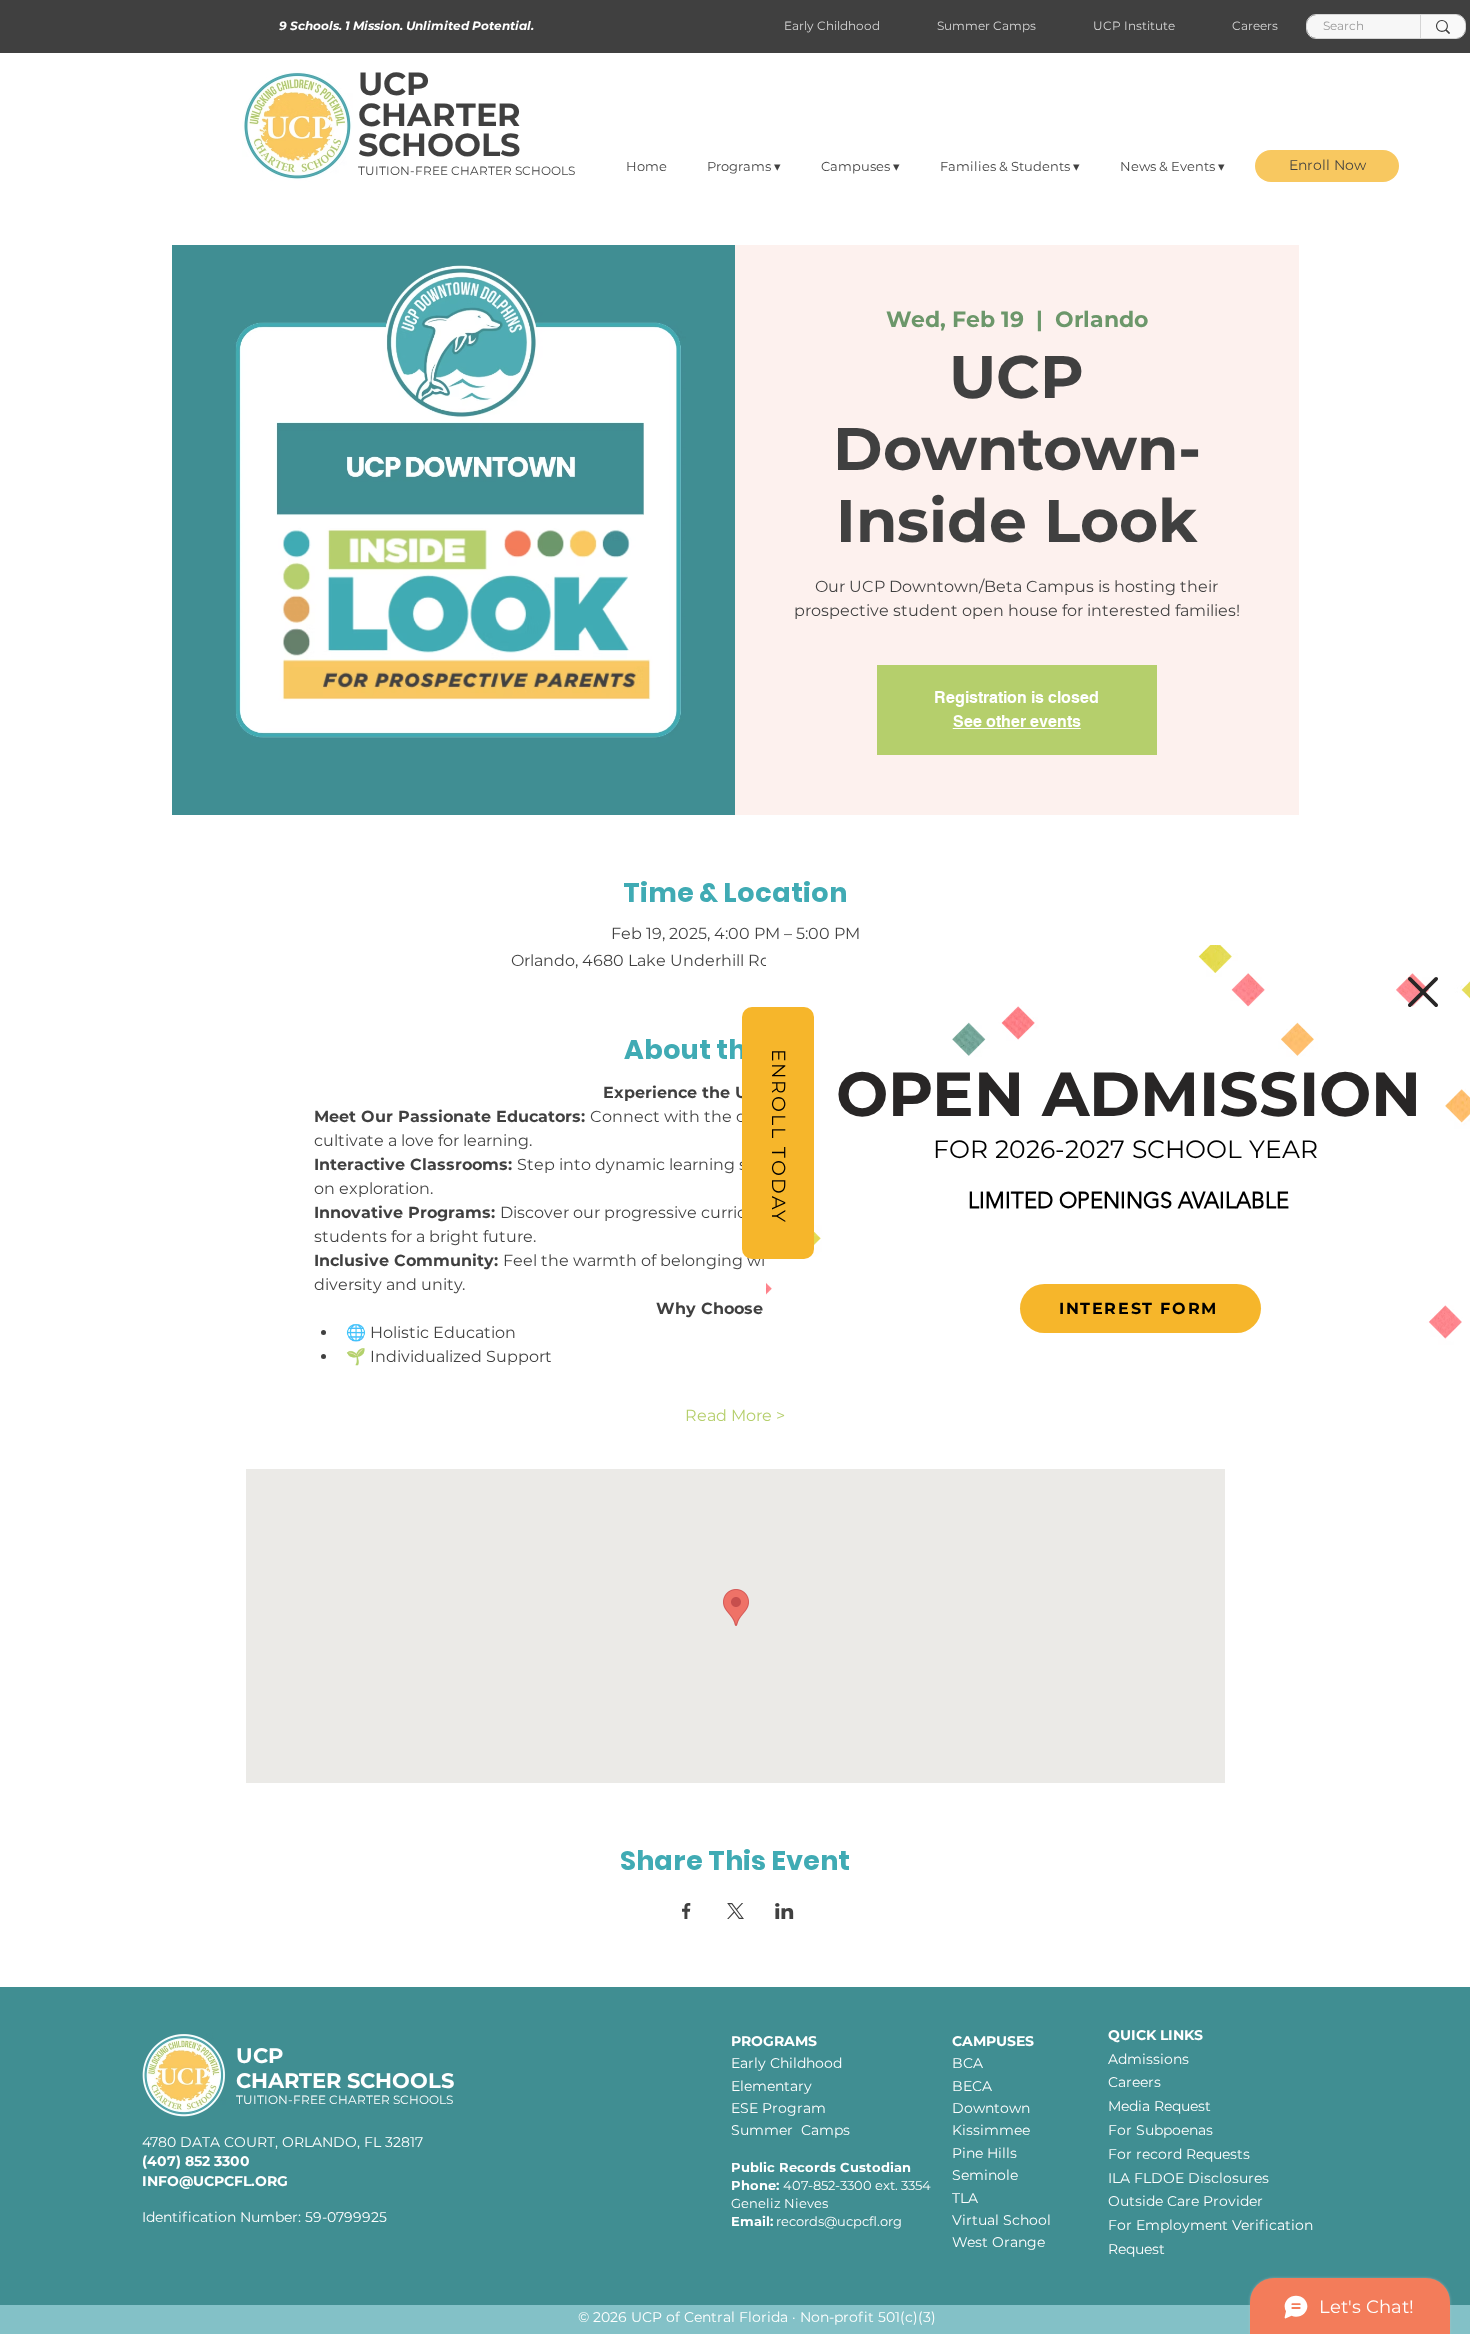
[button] (1423, 992)
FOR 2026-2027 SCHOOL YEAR (1125, 1149)
